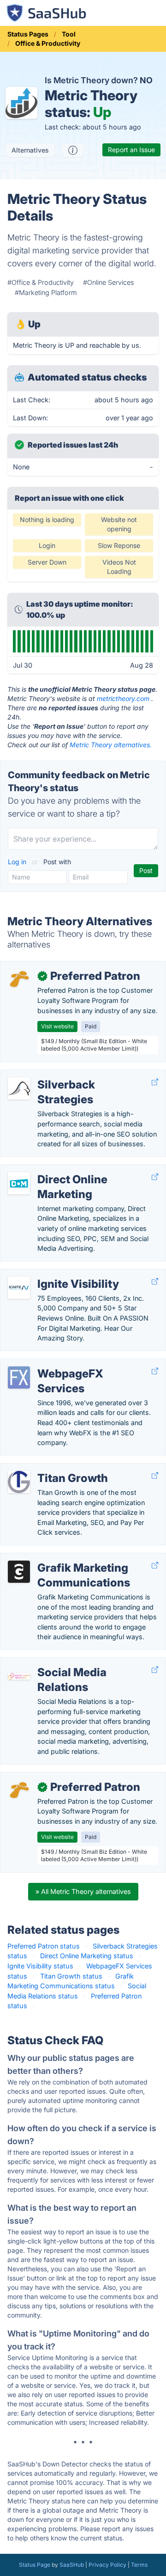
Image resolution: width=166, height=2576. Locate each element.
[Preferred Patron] (19, 980)
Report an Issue (131, 150)
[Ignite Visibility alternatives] (19, 1288)
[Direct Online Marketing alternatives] (19, 1183)
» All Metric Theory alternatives (83, 1891)
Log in (18, 862)
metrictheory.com (123, 698)
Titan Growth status (71, 1976)
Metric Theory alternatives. (111, 745)
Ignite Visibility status (40, 1966)
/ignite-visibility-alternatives (50, 1274)
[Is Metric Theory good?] (73, 150)
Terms (139, 2565)
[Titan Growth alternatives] (19, 1482)
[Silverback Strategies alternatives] (19, 1088)
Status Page (35, 2565)
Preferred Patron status (44, 1946)
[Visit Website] (155, 1082)
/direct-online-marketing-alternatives (65, 1170)
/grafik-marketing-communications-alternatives (81, 1558)
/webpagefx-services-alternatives (60, 1364)
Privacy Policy (107, 2565)
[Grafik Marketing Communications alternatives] (19, 1572)
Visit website (57, 1026)
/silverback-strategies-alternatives (61, 1075)
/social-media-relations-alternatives (63, 1663)
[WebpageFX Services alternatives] (19, 1377)
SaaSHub (72, 2565)
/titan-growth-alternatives (48, 1468)
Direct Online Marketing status (87, 1956)
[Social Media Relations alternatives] (19, 1676)
